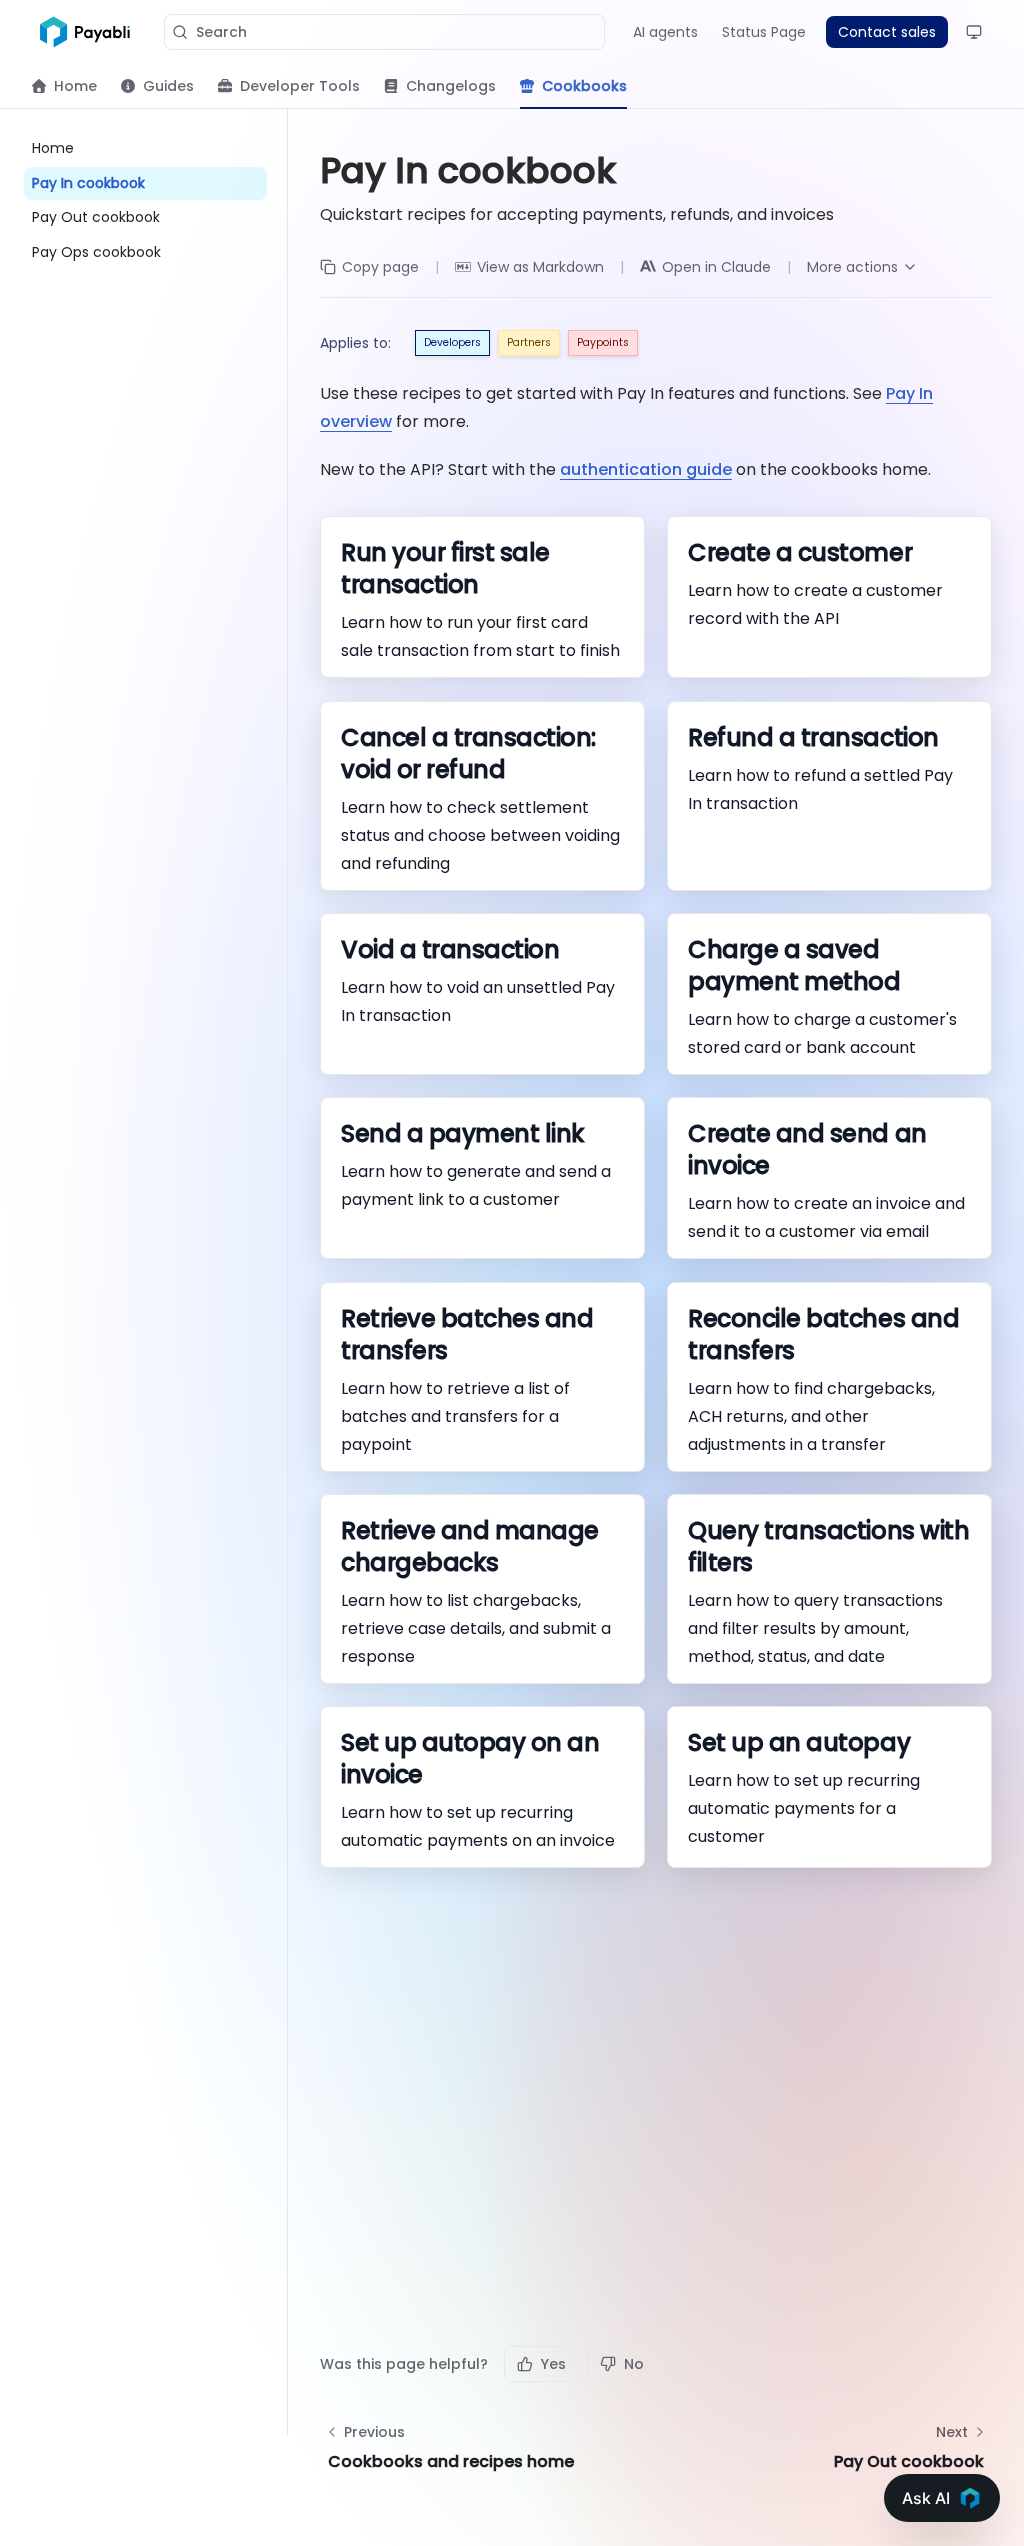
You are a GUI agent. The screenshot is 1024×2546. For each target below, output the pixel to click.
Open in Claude (716, 267)
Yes (553, 2364)
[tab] (64, 86)
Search (221, 32)
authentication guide (646, 469)
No (634, 2364)
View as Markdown (540, 267)
